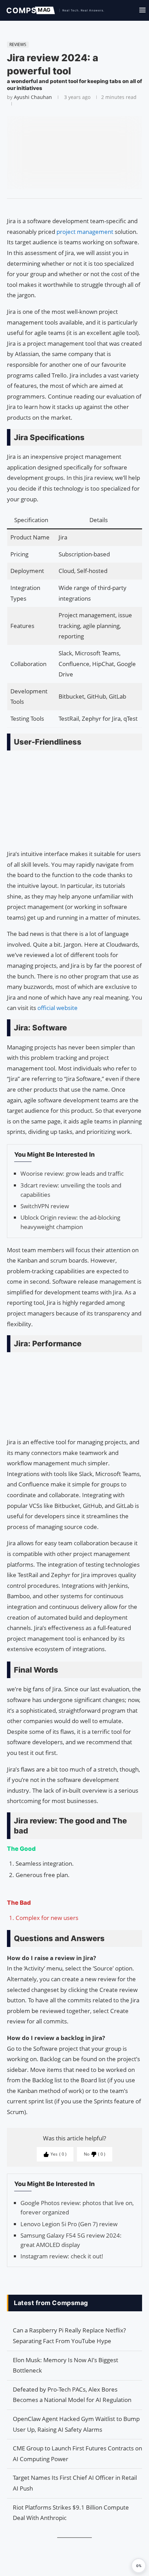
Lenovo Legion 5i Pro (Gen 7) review (69, 2224)
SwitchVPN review (45, 1206)
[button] (139, 2566)
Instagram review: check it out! (62, 2256)
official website (58, 1008)
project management (86, 232)
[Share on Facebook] (71, 207)
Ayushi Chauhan (33, 97)
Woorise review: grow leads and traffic (72, 1173)
